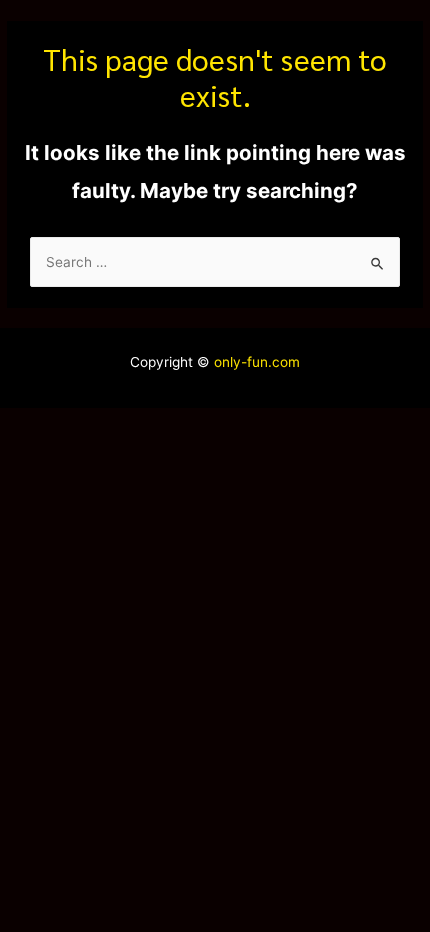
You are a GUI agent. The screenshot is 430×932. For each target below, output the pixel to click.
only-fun (239, 362)
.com (284, 362)
